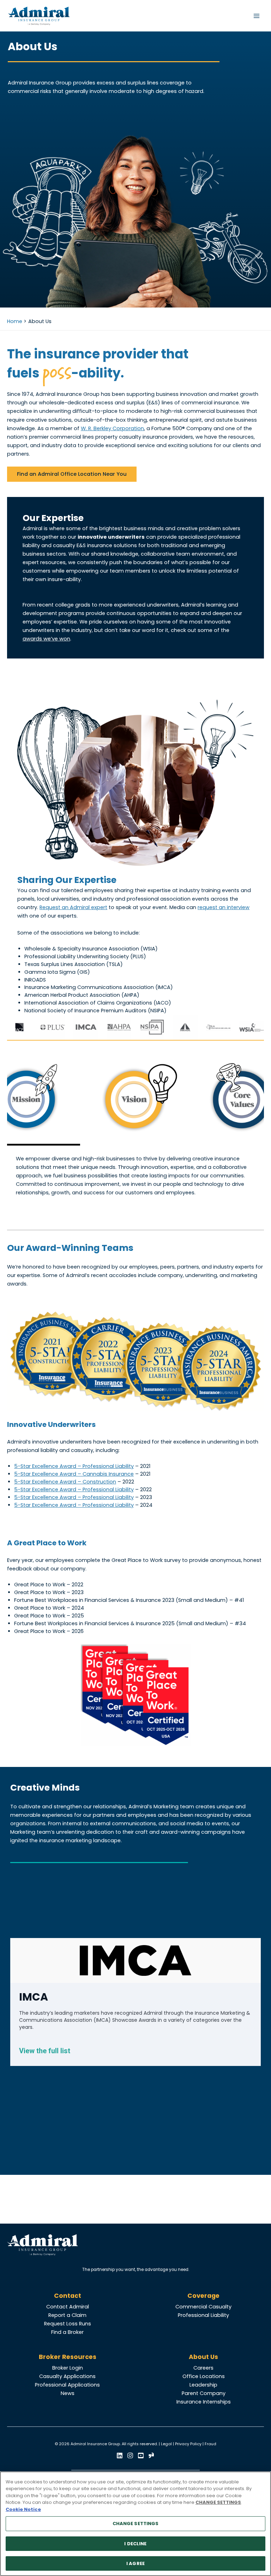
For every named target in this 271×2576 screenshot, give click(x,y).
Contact (68, 2296)
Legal (166, 2444)
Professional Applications (67, 2385)
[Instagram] (130, 2455)
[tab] (135, 1101)
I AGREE (135, 2563)
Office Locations (204, 2376)
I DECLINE (135, 2544)
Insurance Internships (204, 2402)
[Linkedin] (120, 2455)
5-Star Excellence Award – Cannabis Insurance (74, 1474)
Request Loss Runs (68, 2324)
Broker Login (68, 2368)
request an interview (224, 907)
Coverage (203, 2296)
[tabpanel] (135, 1176)
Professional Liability (203, 2315)
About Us (203, 2357)
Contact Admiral (68, 2307)
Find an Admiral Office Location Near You (72, 474)
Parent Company (204, 2393)
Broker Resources (68, 2357)
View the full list (45, 2051)
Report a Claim (67, 2315)
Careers (203, 2368)
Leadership (203, 2385)
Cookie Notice (23, 2509)
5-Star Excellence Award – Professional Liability (74, 1466)
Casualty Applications (67, 2376)
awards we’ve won (46, 639)
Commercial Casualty (203, 2307)
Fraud (210, 2444)
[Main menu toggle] (257, 16)
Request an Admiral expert (73, 907)
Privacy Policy (188, 2444)
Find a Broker (67, 2332)
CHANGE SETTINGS (136, 2524)
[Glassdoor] (151, 2455)
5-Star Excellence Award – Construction (65, 1482)
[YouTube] (141, 2455)
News (68, 2393)
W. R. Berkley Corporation (112, 428)
